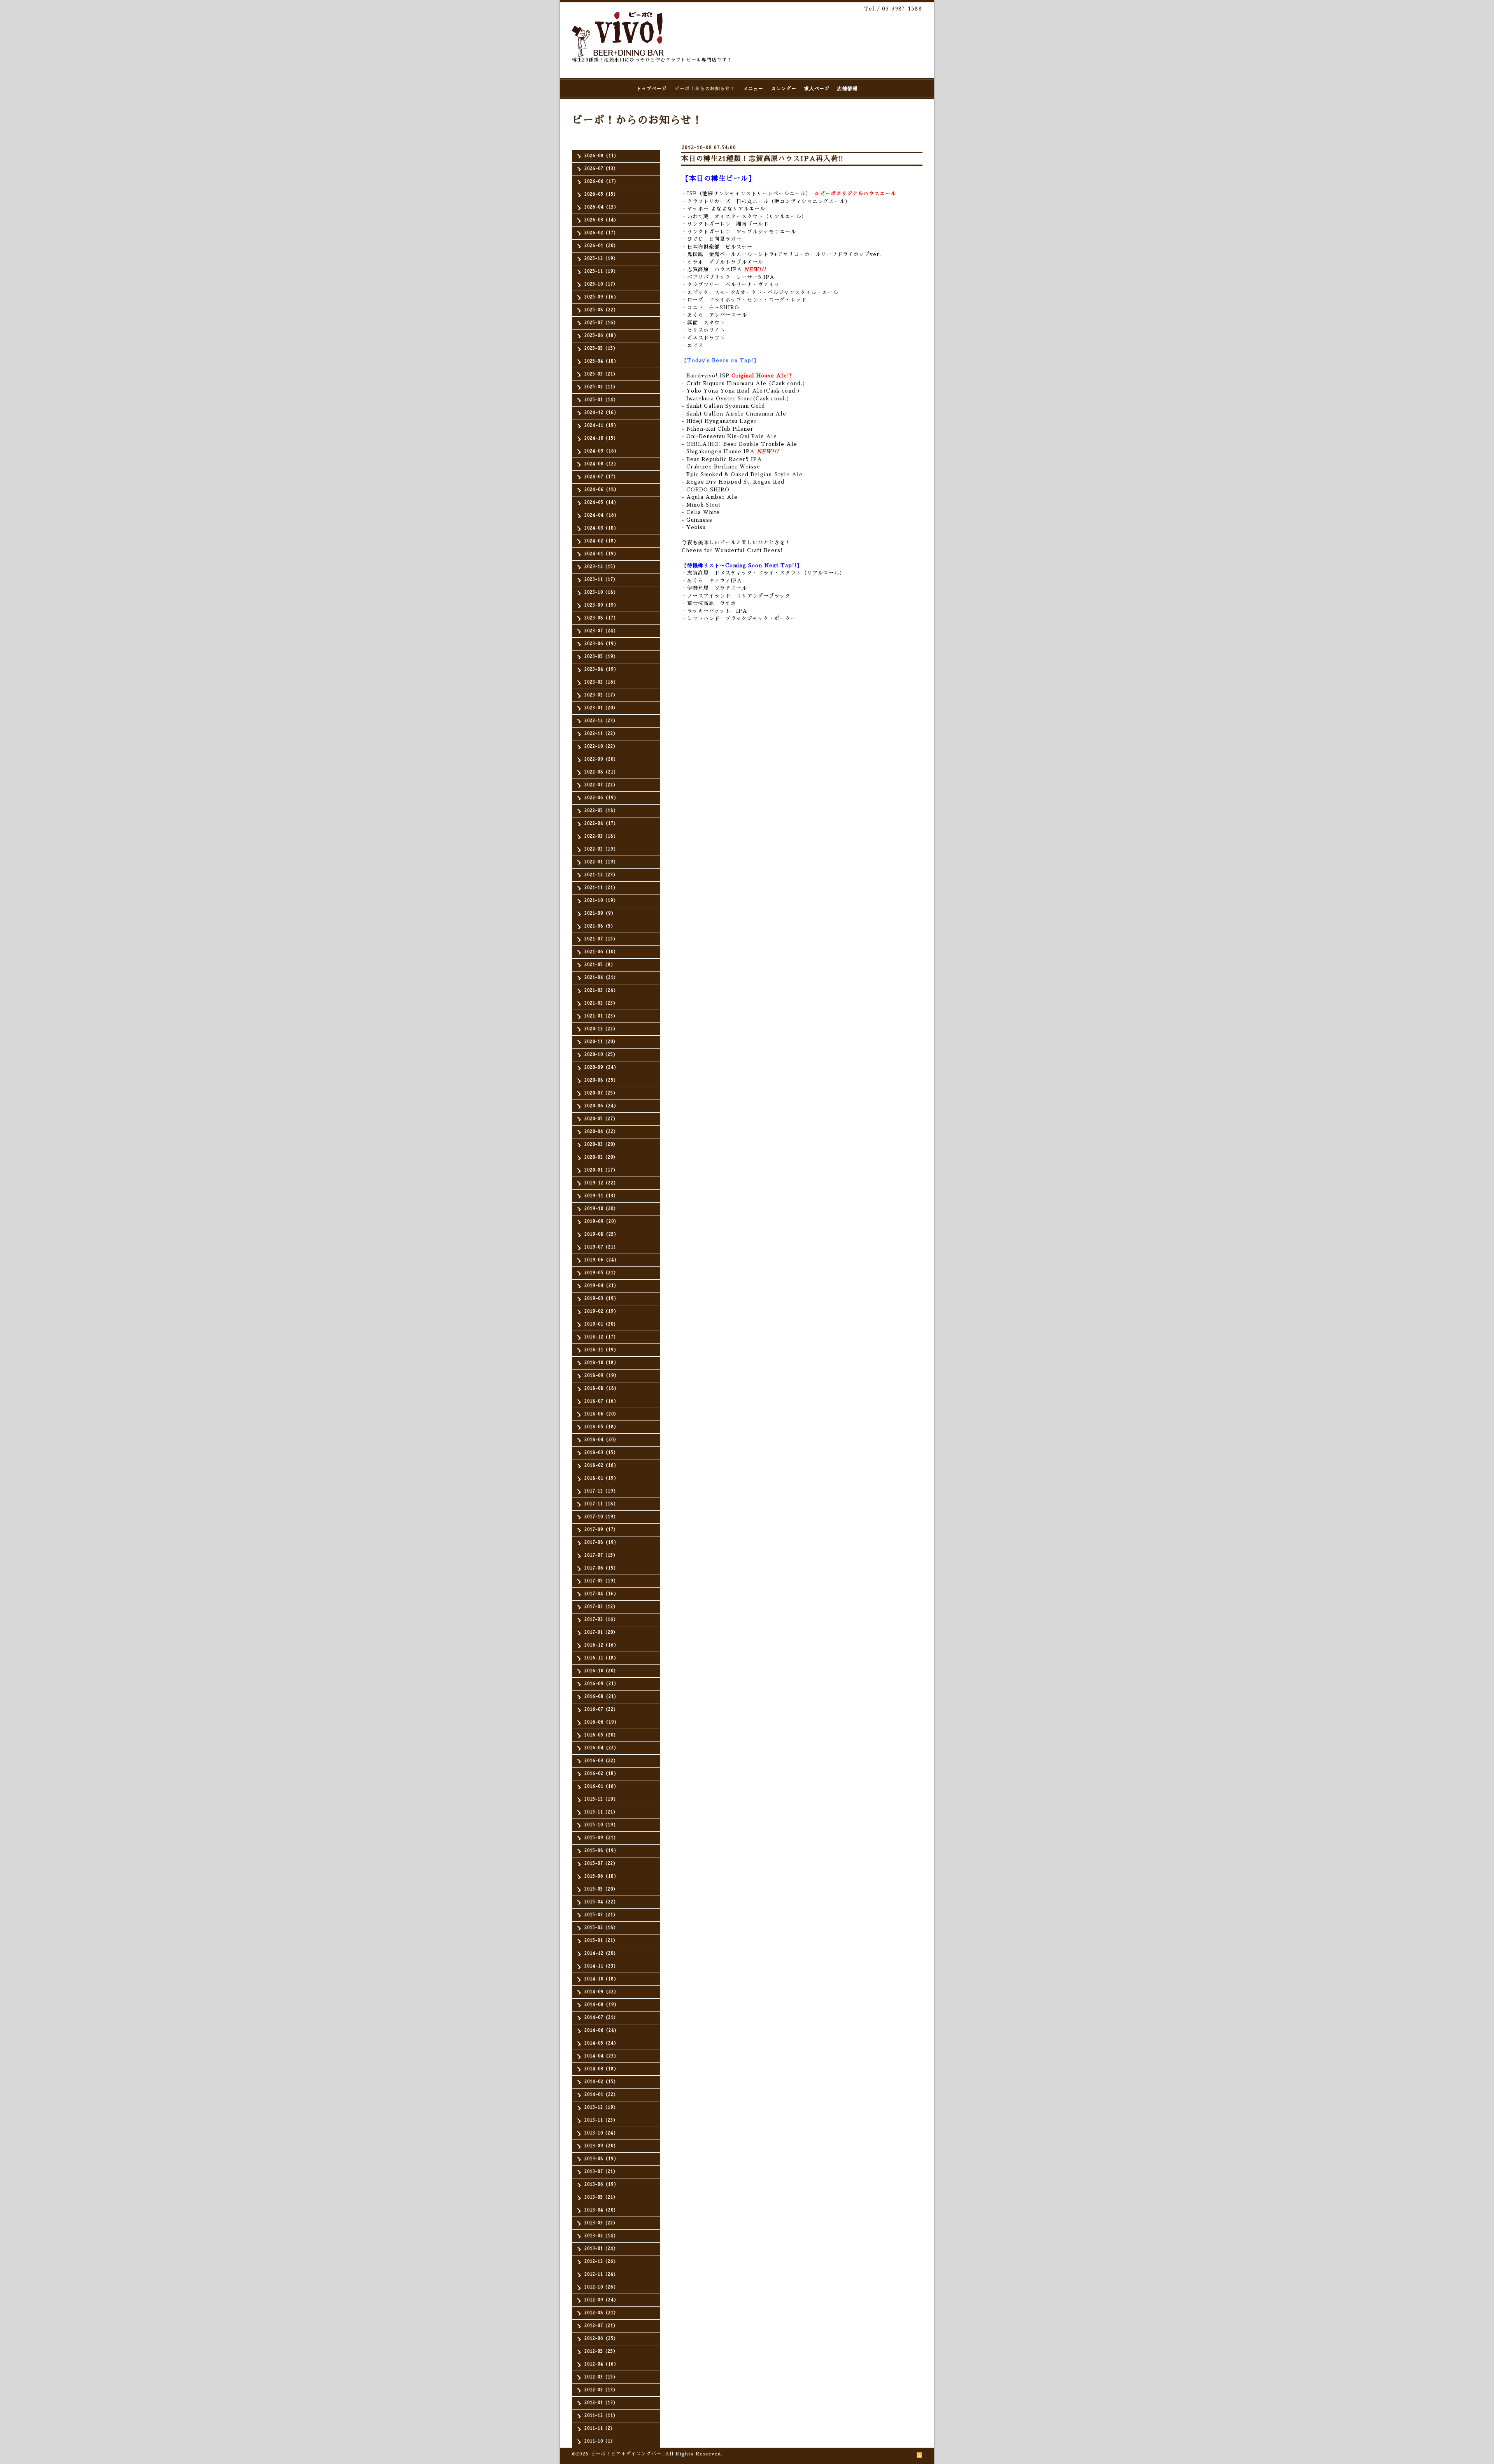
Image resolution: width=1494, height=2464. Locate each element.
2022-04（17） (601, 823)
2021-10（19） (601, 901)
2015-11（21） (601, 1812)
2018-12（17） (601, 1337)
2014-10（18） (601, 1979)
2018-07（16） (601, 1401)
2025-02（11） (601, 387)
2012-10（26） (601, 2287)
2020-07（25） (601, 1093)
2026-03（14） (601, 220)
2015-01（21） (601, 1941)
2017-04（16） (601, 1594)
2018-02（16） (601, 1465)
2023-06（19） (601, 644)
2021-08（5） (600, 926)
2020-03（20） (601, 1144)
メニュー (753, 89)
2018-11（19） (601, 1350)
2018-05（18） (601, 1427)
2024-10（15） (601, 438)
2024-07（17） (601, 477)
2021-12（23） (601, 875)
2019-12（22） (601, 1183)
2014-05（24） (601, 2043)
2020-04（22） (601, 1132)
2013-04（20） (601, 2210)
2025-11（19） (601, 271)
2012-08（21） (601, 2313)
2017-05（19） (601, 1581)
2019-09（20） (601, 1221)
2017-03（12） (601, 1607)
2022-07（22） (601, 785)
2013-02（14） (601, 2236)
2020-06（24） (601, 1106)
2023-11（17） (601, 580)
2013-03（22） (601, 2223)
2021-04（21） (601, 978)
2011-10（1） (600, 2441)
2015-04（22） (601, 1902)
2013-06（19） (601, 2184)
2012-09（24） (601, 2300)
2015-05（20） (601, 1889)
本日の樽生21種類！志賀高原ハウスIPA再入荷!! (762, 159)
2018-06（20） (601, 1414)
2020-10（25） (601, 1055)
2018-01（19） (601, 1478)
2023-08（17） (601, 618)
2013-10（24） (601, 2133)
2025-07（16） (601, 323)
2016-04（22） (601, 1748)
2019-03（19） (601, 1299)
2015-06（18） (601, 1876)
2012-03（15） (601, 2377)
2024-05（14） (601, 502)
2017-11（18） (601, 1504)
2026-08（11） (601, 156)
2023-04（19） (601, 669)
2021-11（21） (601, 888)
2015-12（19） (601, 1799)
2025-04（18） (601, 361)
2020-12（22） (601, 1029)
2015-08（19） (601, 1851)
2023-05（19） (601, 657)
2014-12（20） (601, 1953)
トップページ (652, 89)
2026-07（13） (601, 169)
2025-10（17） (601, 284)
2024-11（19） (601, 425)
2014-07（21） (601, 2018)
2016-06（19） (602, 1722)
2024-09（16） (602, 451)
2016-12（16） (601, 1645)
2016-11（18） (601, 1658)
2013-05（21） (601, 2197)
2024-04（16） (602, 515)
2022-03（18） (601, 836)
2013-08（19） (601, 2159)
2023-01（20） (601, 708)
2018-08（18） (602, 1388)
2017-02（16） (601, 1620)
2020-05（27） (601, 1119)
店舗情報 (847, 89)
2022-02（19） (601, 849)
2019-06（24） (602, 1260)
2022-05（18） (601, 811)
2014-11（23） (601, 1966)
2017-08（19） (601, 1542)
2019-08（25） (601, 1234)
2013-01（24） (601, 2249)
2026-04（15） (601, 207)
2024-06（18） (602, 490)
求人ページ (817, 89)
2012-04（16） (601, 2364)
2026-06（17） (601, 182)
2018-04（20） (601, 1440)
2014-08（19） (602, 2005)
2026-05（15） (601, 194)
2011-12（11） (601, 2416)
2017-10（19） (601, 1517)
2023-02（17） (601, 695)
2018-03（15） (601, 1453)
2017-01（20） (601, 1632)
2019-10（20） (601, 1209)
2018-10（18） (601, 1363)
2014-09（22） (601, 1992)
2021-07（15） (601, 939)
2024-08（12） (601, 464)
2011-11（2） (600, 2428)
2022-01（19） (601, 862)
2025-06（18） (601, 336)
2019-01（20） (601, 1324)
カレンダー (784, 89)
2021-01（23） (601, 1016)
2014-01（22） (601, 2095)
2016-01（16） (601, 1786)
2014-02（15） (601, 2082)
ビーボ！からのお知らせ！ (705, 89)
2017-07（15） (601, 1555)
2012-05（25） (601, 2351)
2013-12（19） (601, 2107)
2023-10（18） (601, 592)
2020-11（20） (601, 1042)
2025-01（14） (601, 400)
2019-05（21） (601, 1273)
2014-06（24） (602, 2030)
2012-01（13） (601, 2403)
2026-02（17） (601, 233)
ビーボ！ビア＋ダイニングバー (626, 2454)
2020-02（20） (601, 1157)
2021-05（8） (600, 965)
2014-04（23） (601, 2056)
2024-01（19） (601, 554)
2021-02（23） (601, 1003)
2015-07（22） (601, 1863)
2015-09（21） (601, 1838)
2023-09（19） (601, 605)
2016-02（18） (601, 1774)
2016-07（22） (601, 1709)
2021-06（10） (601, 952)
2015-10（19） (601, 1825)
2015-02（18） (601, 1928)
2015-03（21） (601, 1915)
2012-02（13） (601, 2390)
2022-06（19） (601, 798)
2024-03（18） (601, 528)
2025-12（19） (601, 259)
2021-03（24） (601, 990)
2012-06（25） (601, 2339)
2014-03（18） (601, 2069)
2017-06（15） (601, 1568)
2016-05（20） (601, 1735)
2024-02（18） (601, 541)
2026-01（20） (601, 246)
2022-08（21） (601, 772)
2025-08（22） (601, 310)
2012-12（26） (601, 2261)
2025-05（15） (601, 348)
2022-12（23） (601, 721)
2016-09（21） (601, 1684)
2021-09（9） (600, 913)
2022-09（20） (601, 759)
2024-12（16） (601, 413)
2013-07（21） (601, 2172)
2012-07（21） (601, 2326)
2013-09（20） (601, 2146)
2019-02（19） (601, 1311)
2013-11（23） (601, 2120)
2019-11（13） (601, 1196)
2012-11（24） (601, 2274)
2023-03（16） (601, 682)
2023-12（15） (601, 567)
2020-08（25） (601, 1080)
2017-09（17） (601, 1530)
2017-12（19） (601, 1491)
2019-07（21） (601, 1247)
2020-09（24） (601, 1067)
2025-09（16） (601, 297)
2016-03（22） (601, 1761)
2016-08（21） (601, 1697)
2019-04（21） (601, 1286)
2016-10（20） (601, 1671)
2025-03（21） (601, 374)
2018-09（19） (602, 1376)
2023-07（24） (601, 631)
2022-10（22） (601, 746)
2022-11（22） (601, 734)
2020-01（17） (601, 1170)
